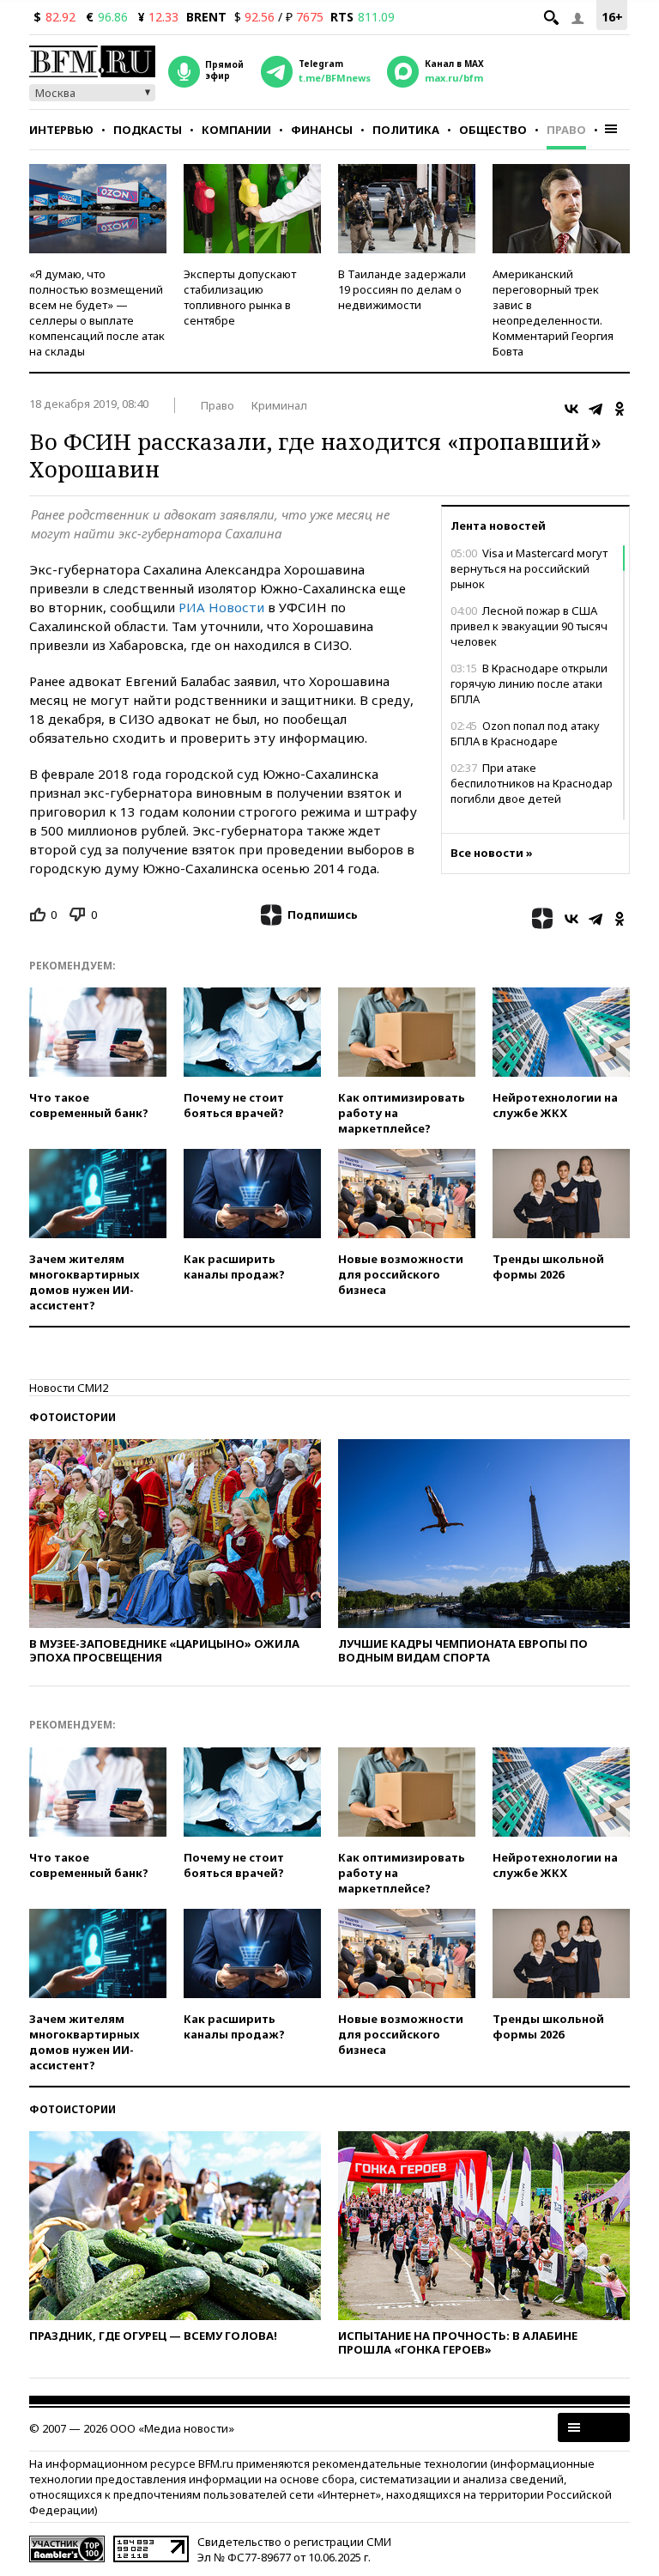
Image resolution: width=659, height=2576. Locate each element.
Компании (236, 130)
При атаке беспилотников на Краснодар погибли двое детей (532, 783)
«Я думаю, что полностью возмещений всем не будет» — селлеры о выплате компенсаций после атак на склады (97, 313)
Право (566, 130)
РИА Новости (221, 607)
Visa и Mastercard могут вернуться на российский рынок (529, 568)
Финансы (322, 130)
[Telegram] (596, 409)
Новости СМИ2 (69, 1388)
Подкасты (148, 130)
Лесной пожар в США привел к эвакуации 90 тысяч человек (529, 626)
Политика (406, 130)
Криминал (279, 405)
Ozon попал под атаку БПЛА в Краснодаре (525, 733)
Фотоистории (73, 1417)
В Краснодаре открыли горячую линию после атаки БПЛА (529, 683)
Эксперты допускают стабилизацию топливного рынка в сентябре (240, 297)
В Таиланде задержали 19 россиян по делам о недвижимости (402, 289)
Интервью (61, 130)
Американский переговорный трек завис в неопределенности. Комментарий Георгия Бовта (553, 313)
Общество (493, 130)
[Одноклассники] (620, 409)
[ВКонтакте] (571, 409)
